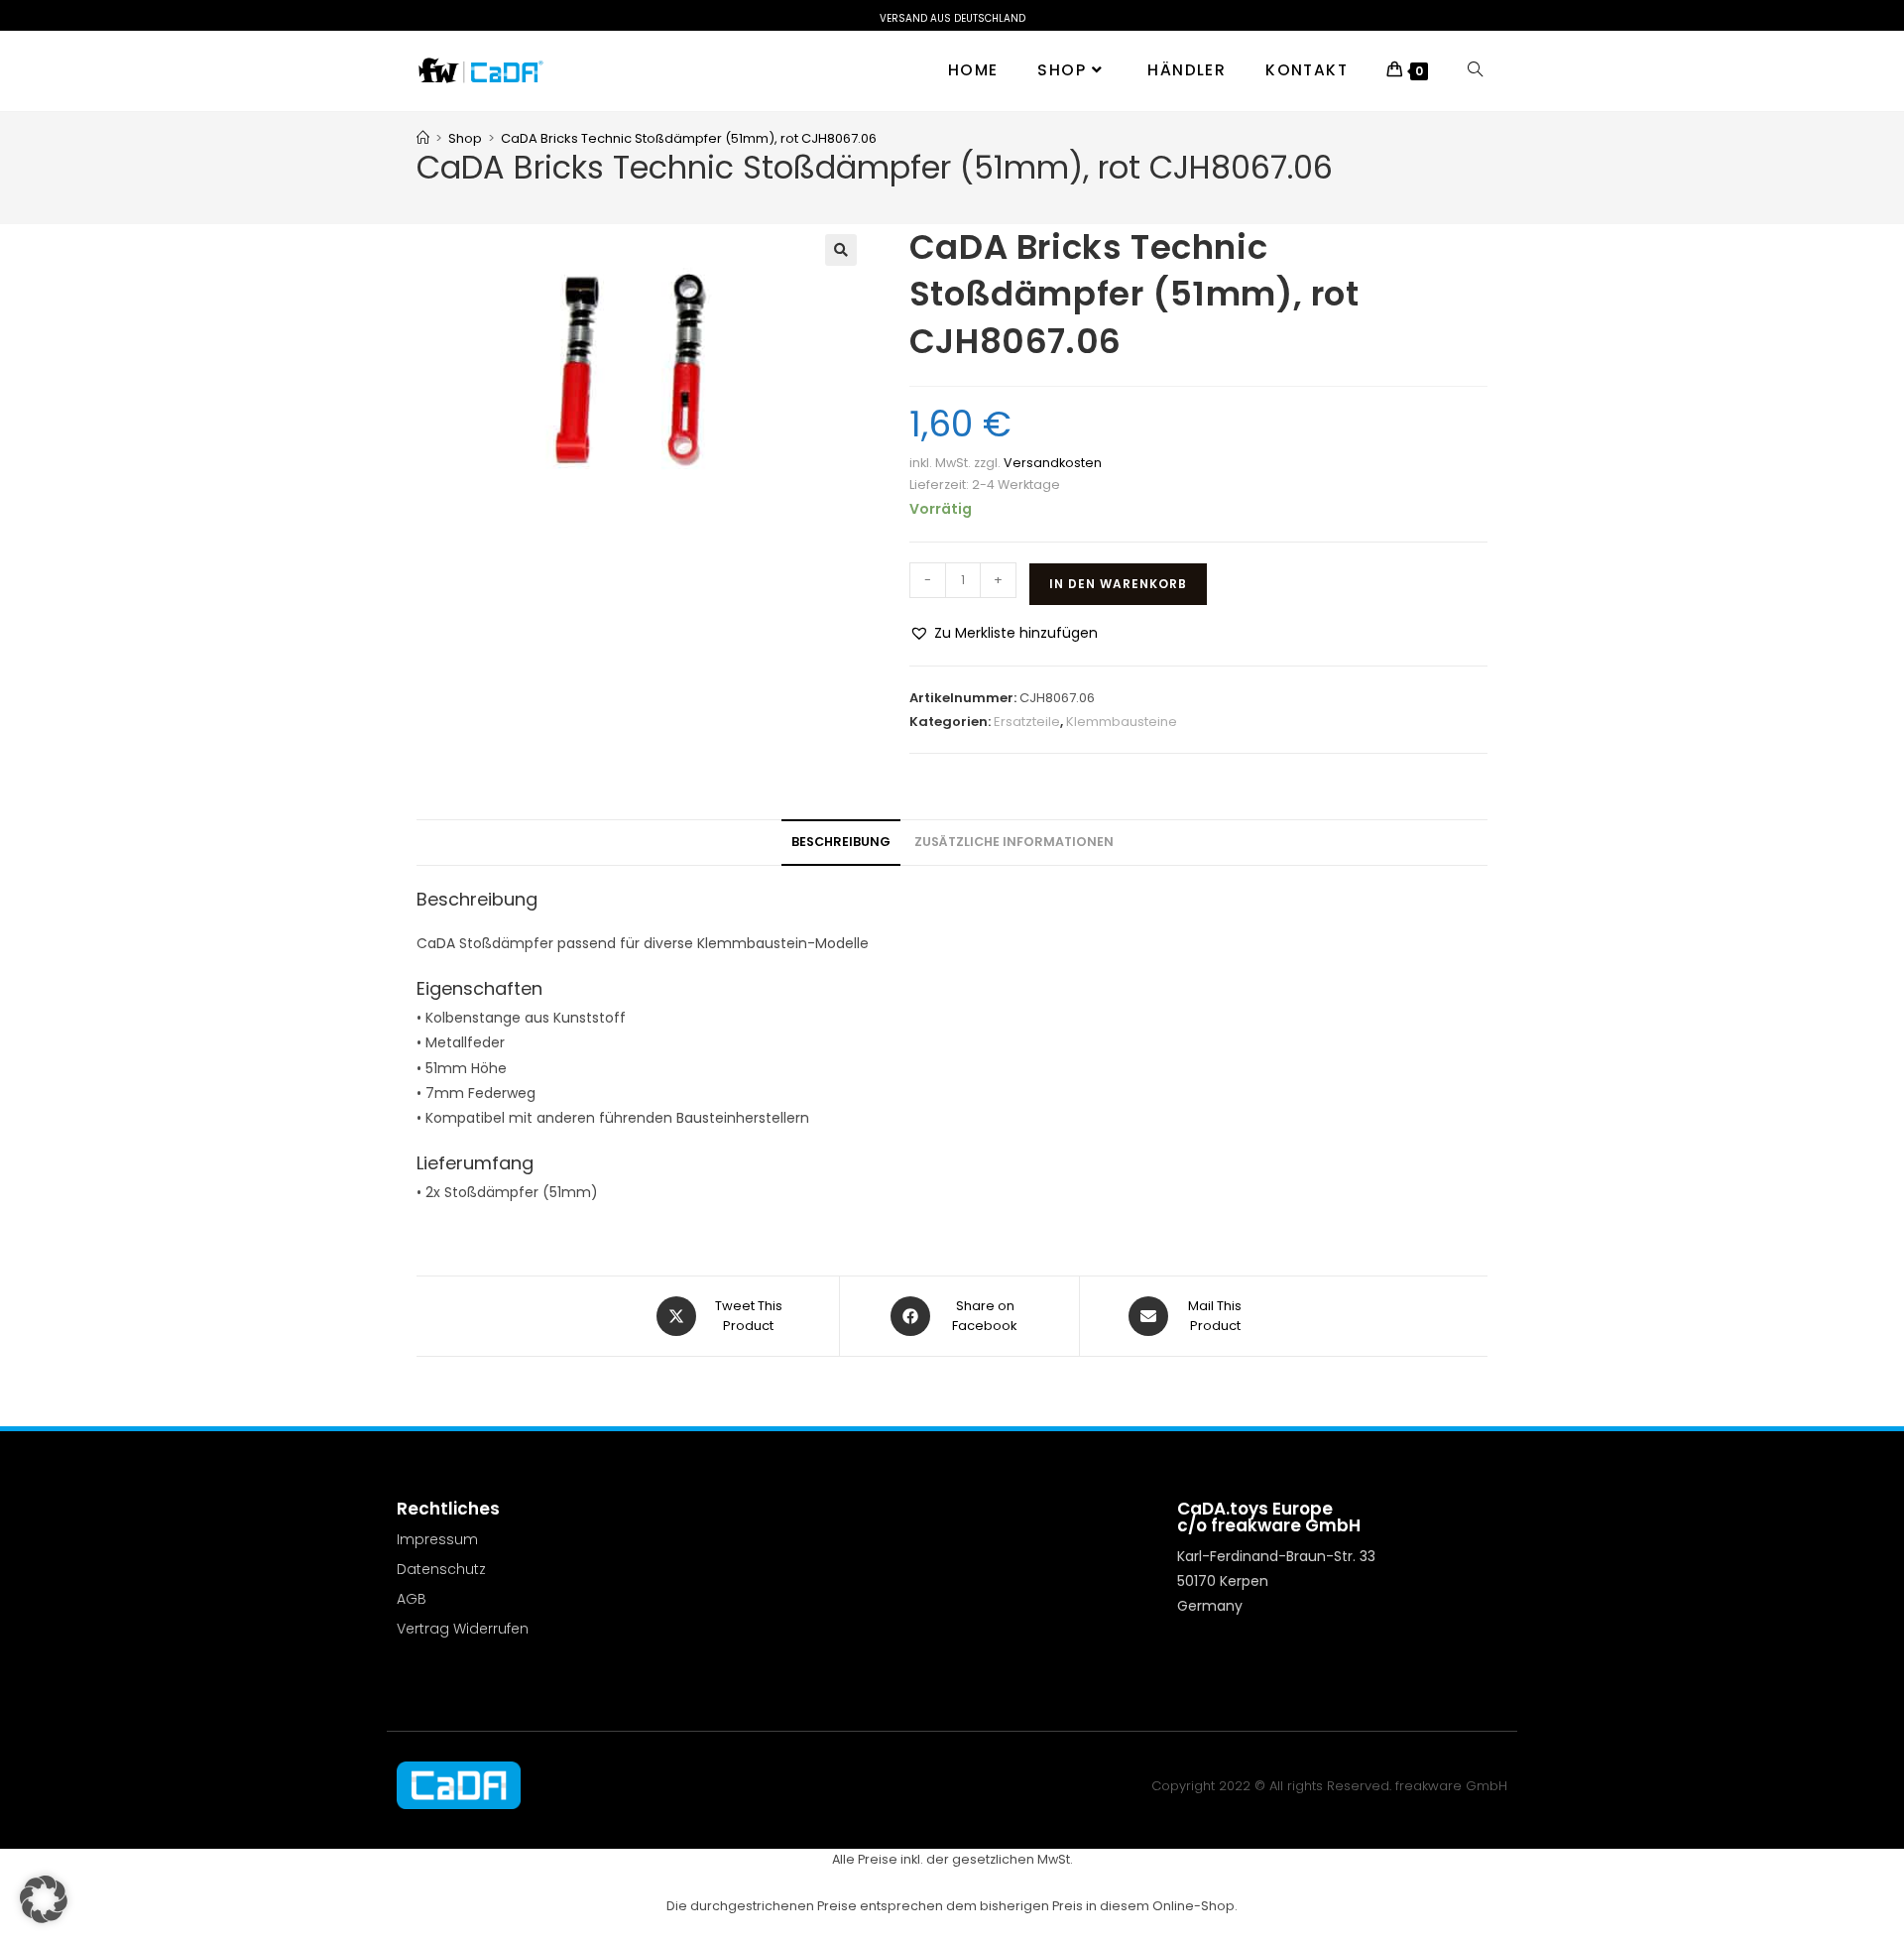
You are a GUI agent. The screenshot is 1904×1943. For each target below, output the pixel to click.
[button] (841, 250)
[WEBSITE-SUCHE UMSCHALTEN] (1475, 70)
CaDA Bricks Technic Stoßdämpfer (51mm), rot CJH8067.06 (689, 138)
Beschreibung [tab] (841, 842)
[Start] (423, 138)
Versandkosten (1053, 463)
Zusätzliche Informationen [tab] (1014, 842)
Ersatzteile (1027, 722)
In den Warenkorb (1118, 584)
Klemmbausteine (1122, 722)
